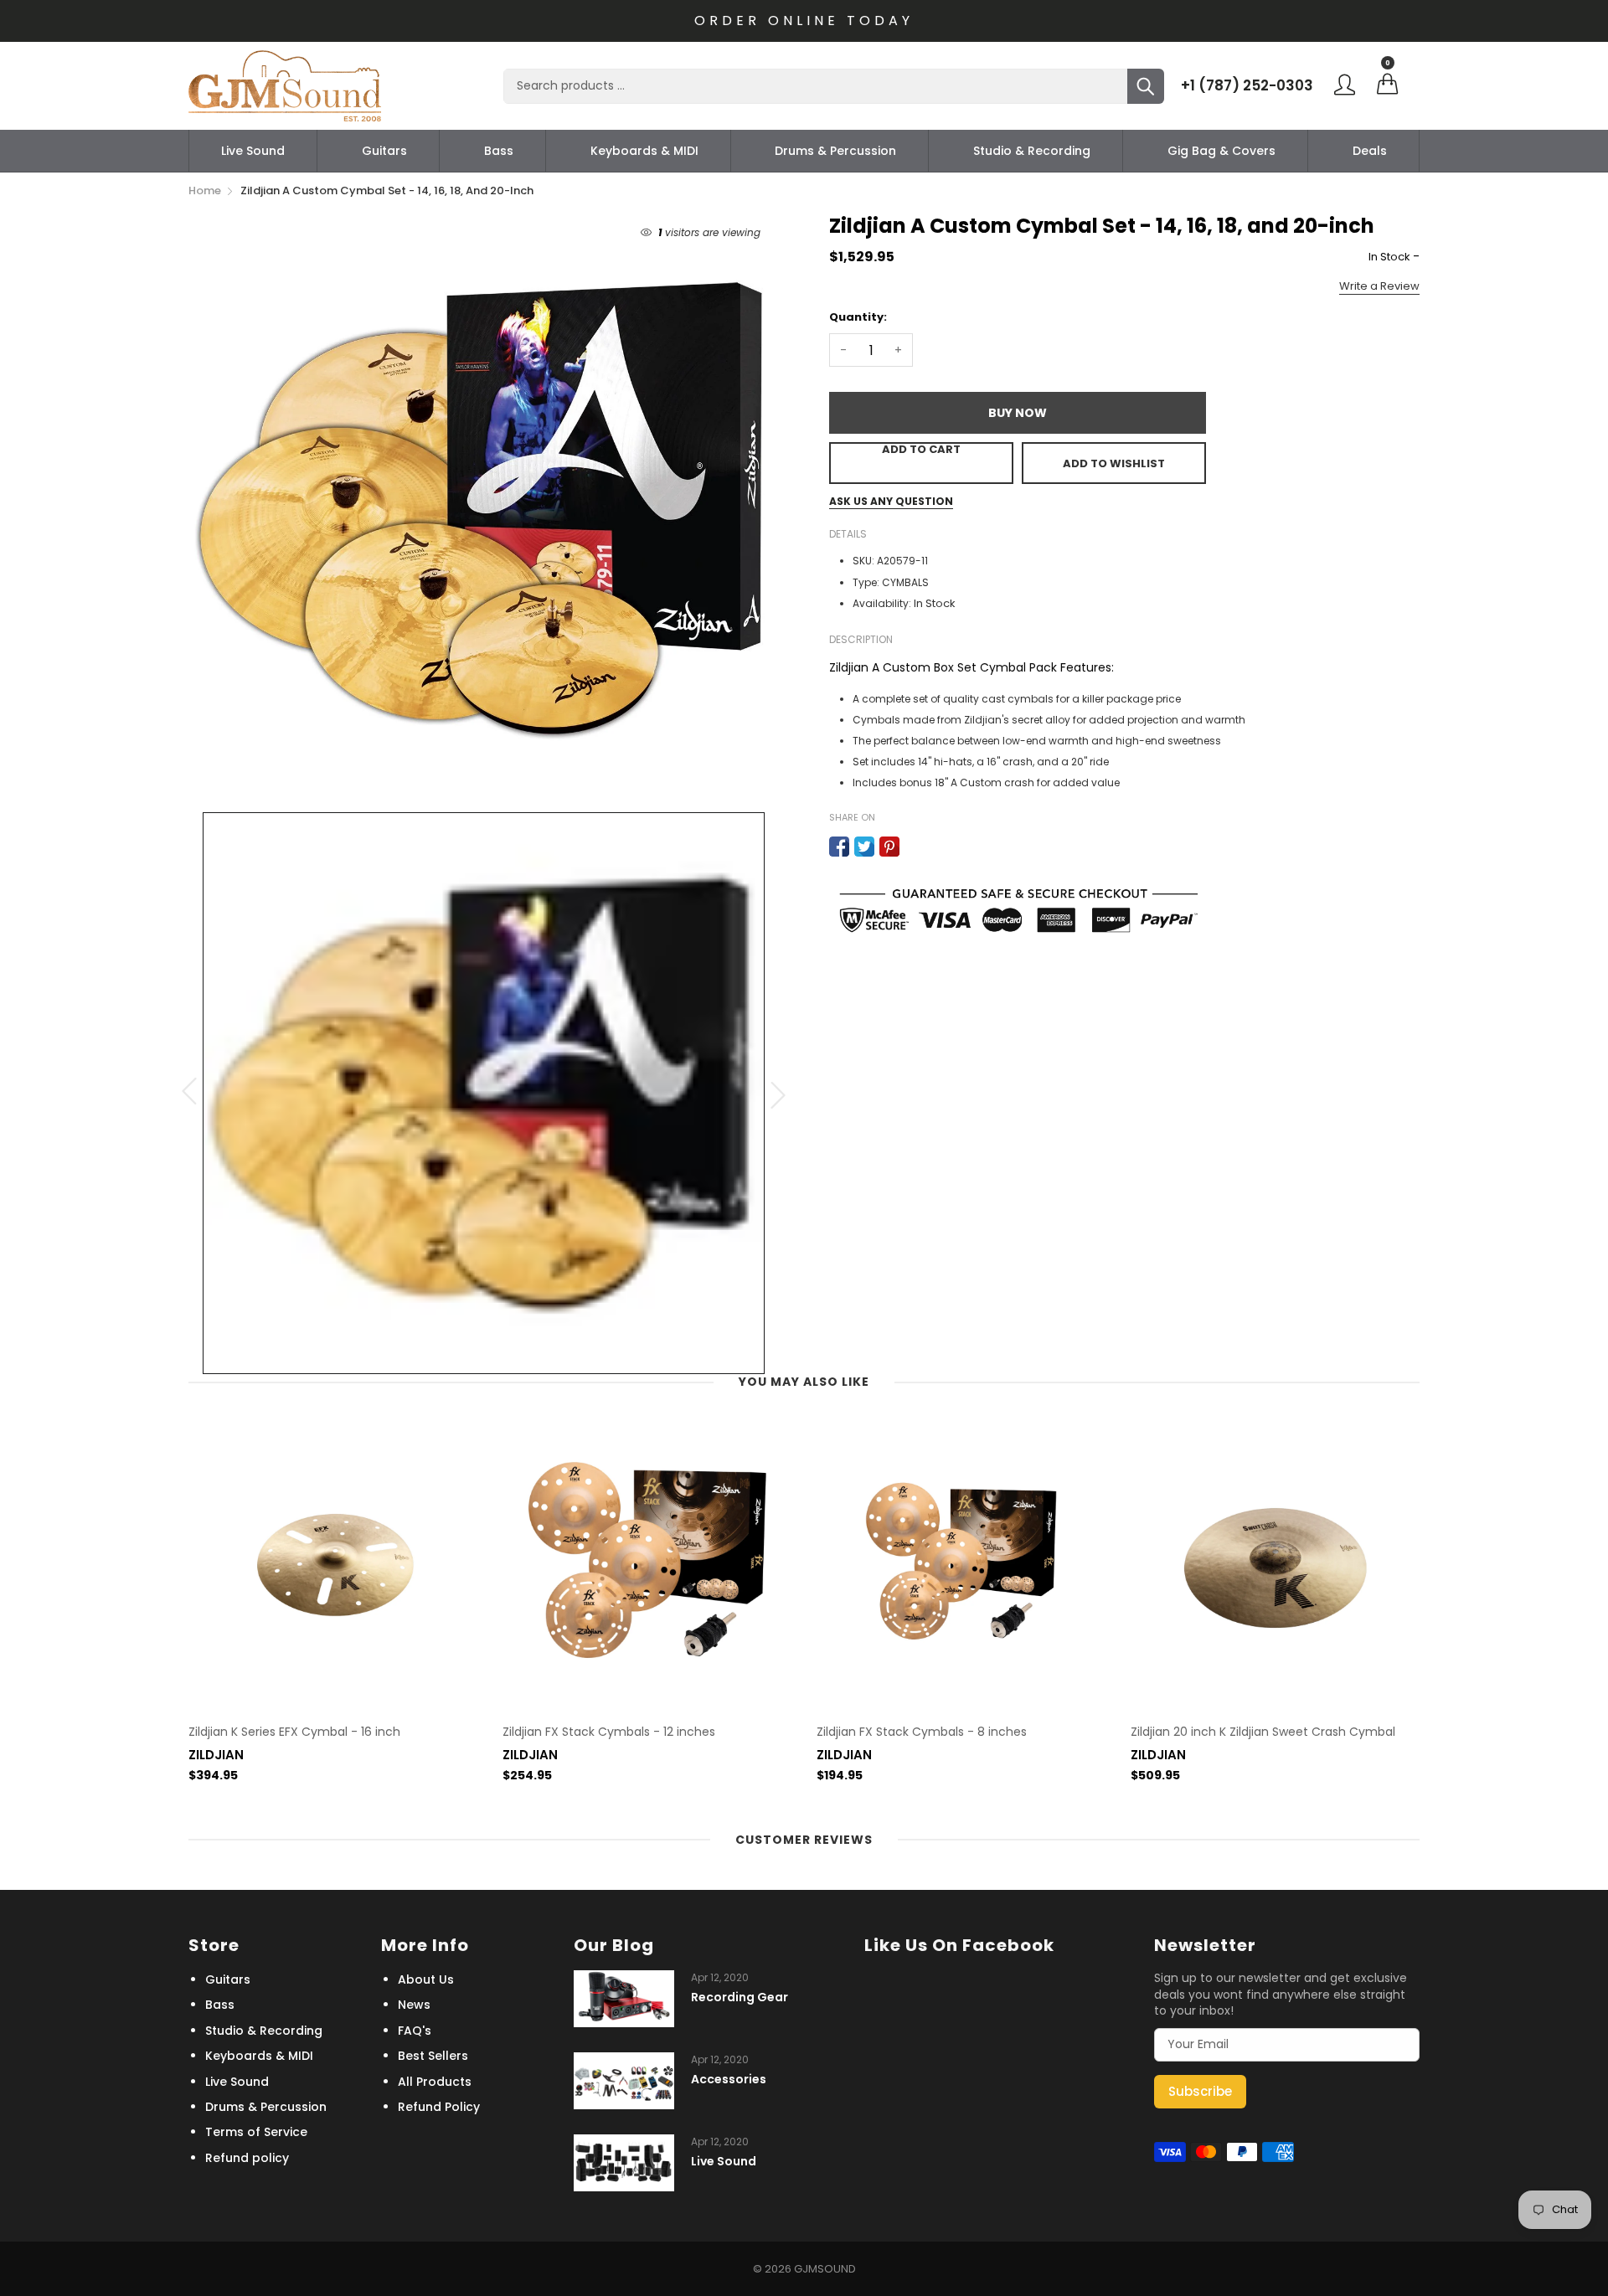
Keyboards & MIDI (644, 151)
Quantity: (858, 317)
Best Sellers (433, 2056)
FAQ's (415, 2031)
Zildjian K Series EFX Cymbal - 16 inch (294, 1732)
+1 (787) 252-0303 (1247, 85)
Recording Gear (740, 1997)
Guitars (384, 151)
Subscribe (1200, 2091)
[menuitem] (253, 151)
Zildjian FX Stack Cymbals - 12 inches (609, 1732)
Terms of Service (256, 2132)
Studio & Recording (1032, 151)
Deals (1370, 151)
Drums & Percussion (835, 151)
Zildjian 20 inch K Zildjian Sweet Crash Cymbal (1263, 1732)
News (414, 2005)
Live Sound (253, 151)
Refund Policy (439, 2107)
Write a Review (1379, 286)
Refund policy (247, 2158)
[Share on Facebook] (839, 847)
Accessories (729, 2080)
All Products (435, 2082)
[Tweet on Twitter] (864, 847)
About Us (426, 1979)
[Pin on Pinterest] (889, 847)
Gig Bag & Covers (1221, 151)
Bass (499, 151)
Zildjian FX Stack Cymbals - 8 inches (922, 1732)
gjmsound (825, 2269)
